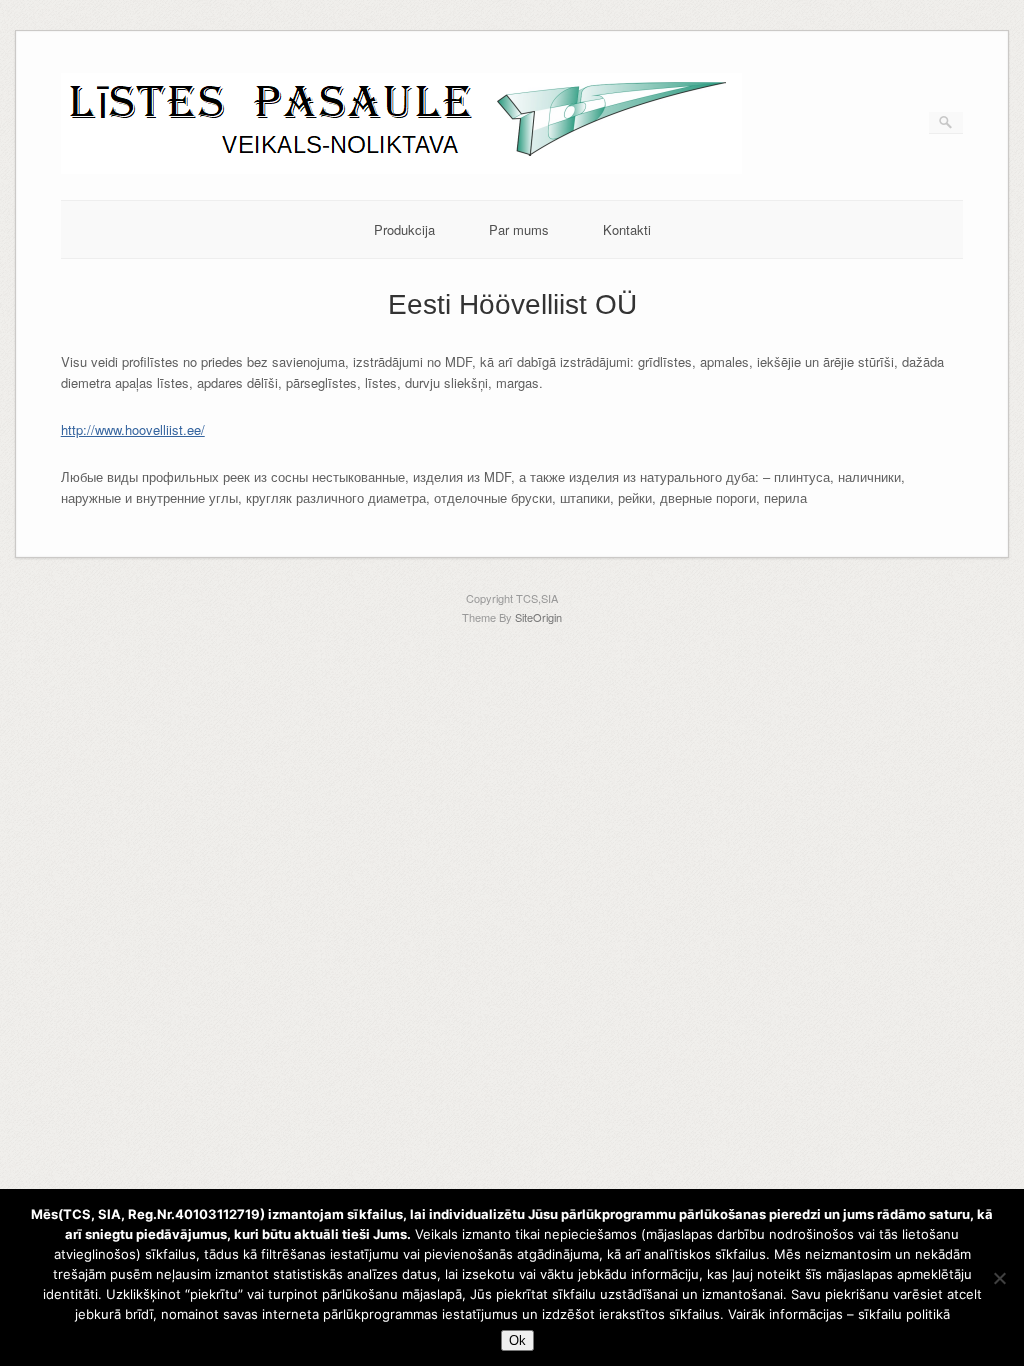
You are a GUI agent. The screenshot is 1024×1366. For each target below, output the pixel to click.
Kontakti (627, 229)
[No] (999, 1278)
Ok (517, 1340)
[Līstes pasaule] (401, 168)
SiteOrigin (538, 617)
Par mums (519, 229)
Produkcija (404, 229)
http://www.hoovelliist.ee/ (133, 429)
